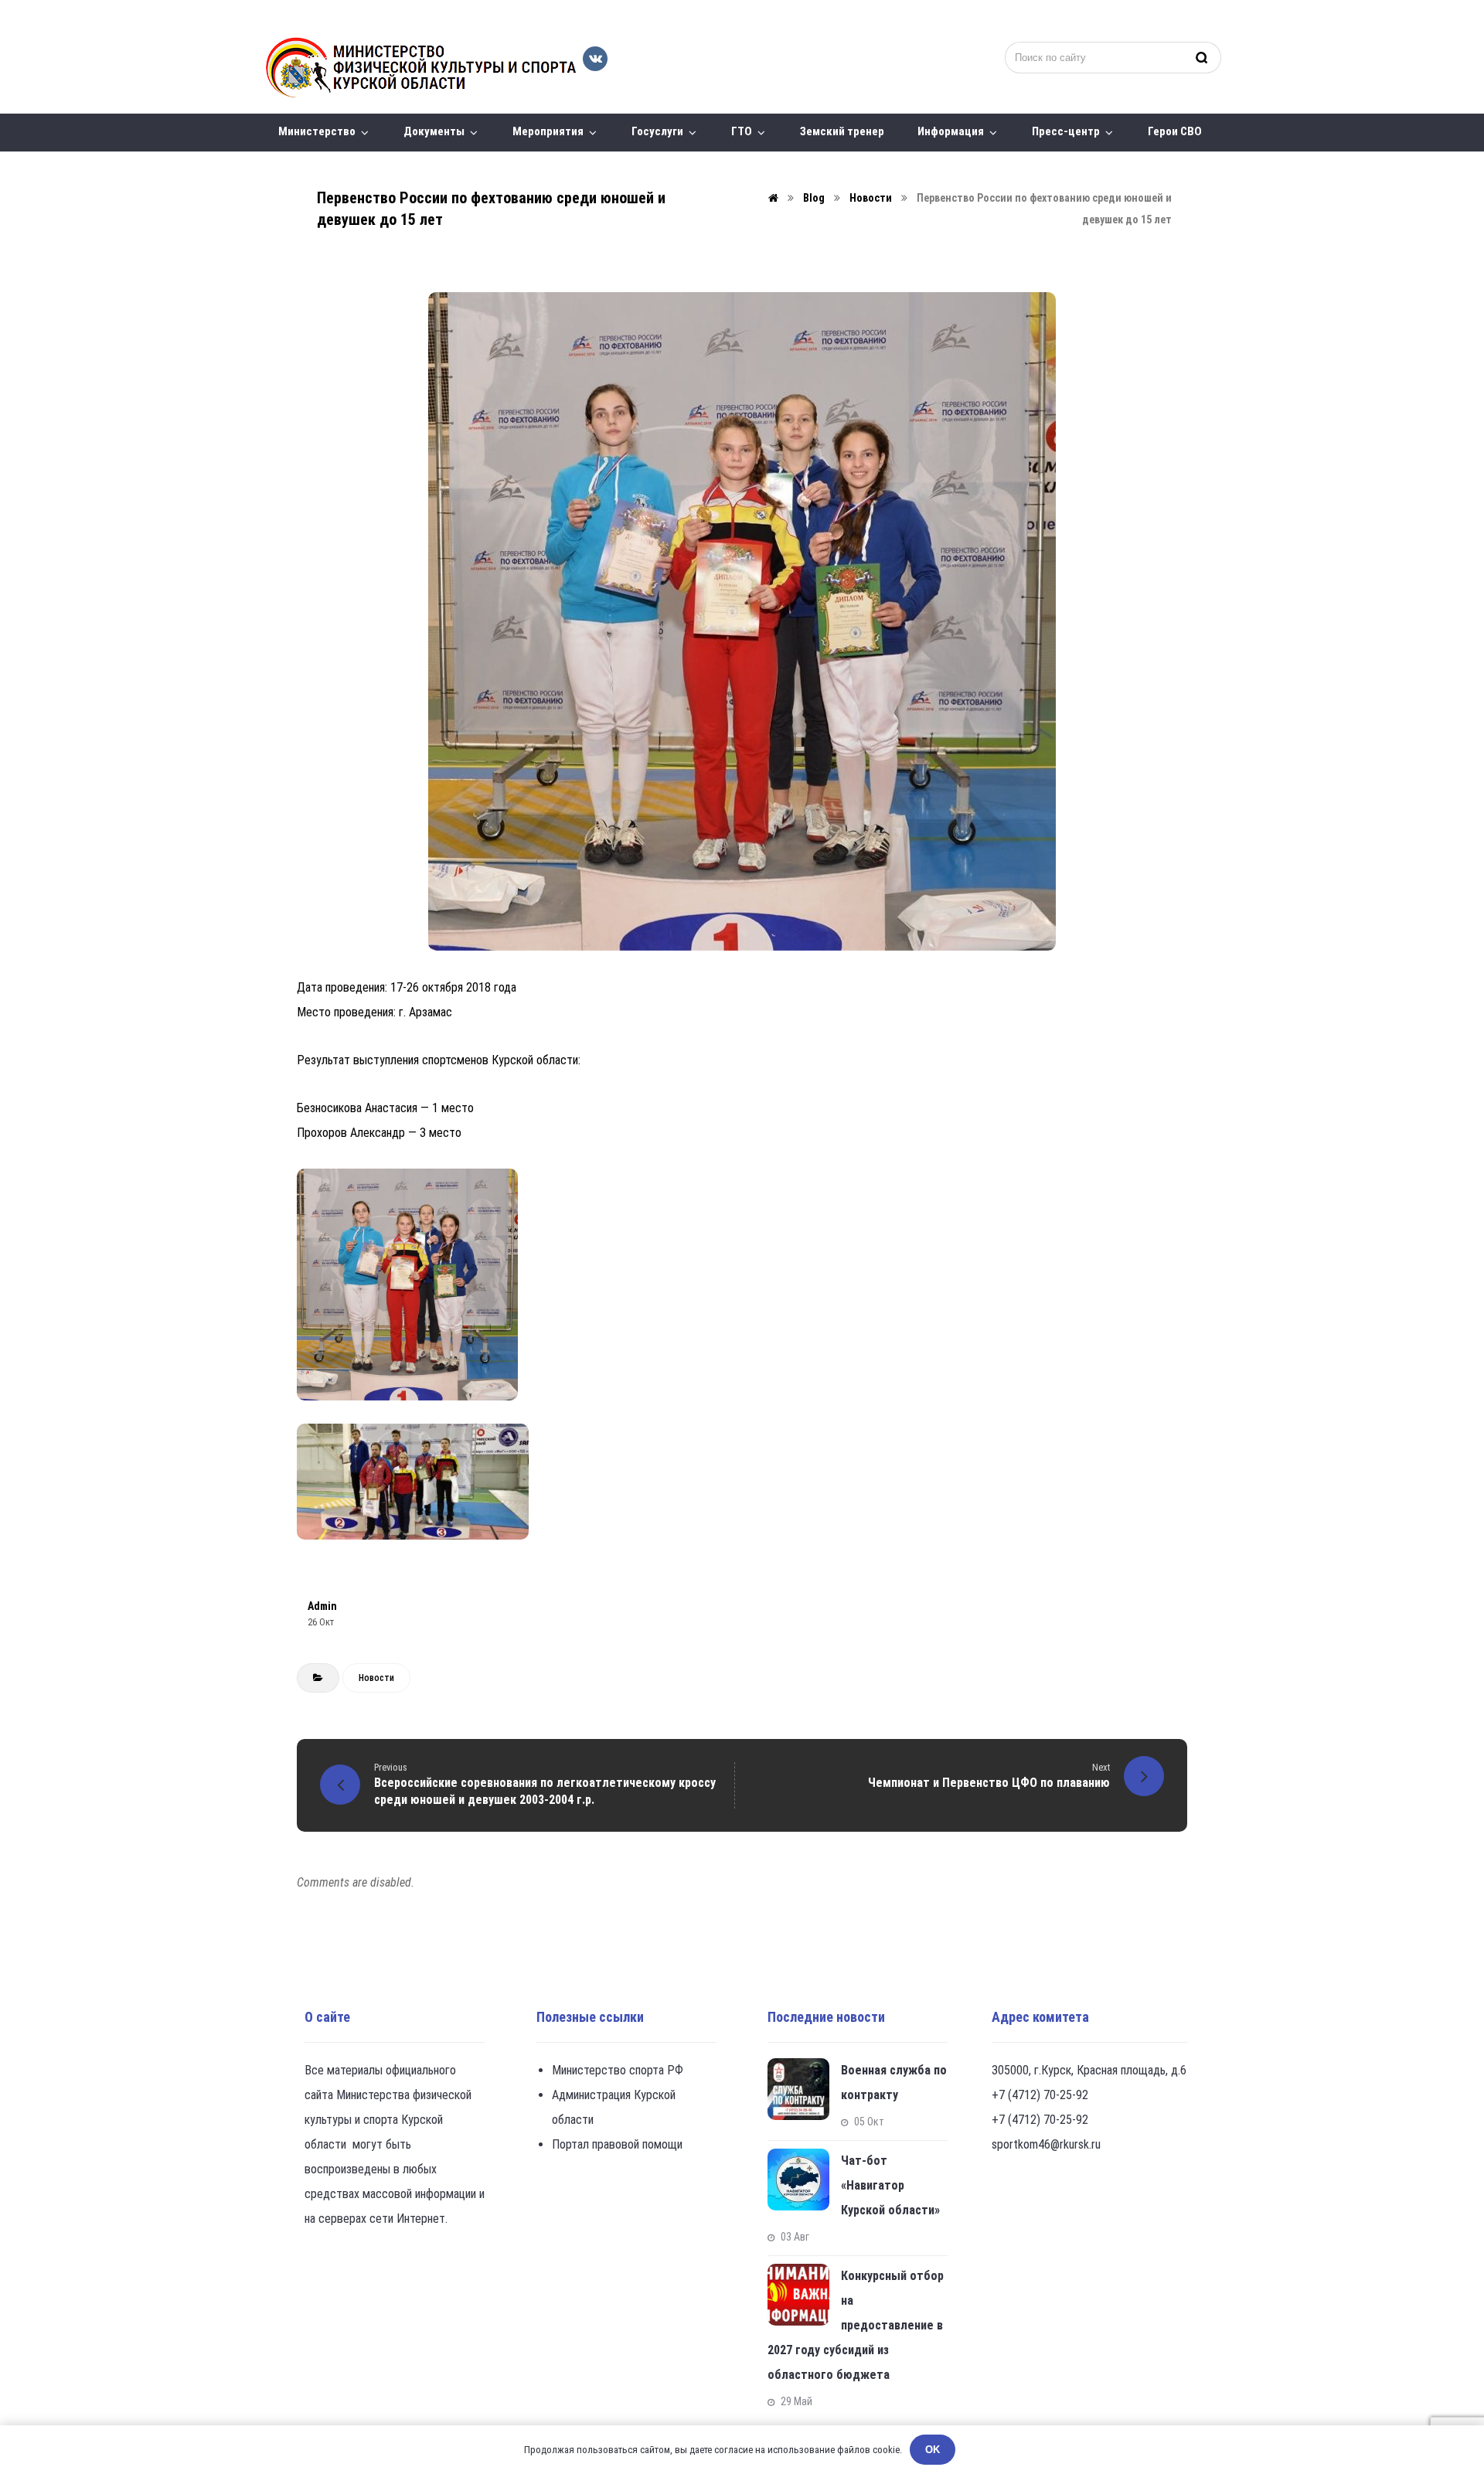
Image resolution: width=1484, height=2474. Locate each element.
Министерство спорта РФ (618, 2070)
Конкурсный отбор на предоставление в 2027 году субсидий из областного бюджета (856, 2325)
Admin (322, 1606)
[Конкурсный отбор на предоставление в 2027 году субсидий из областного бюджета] (798, 2295)
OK (933, 2450)
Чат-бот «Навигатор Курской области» (890, 2185)
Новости (376, 1678)
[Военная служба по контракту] (798, 2089)
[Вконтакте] (595, 59)
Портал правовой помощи (617, 2144)
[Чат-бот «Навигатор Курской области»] (798, 2180)
